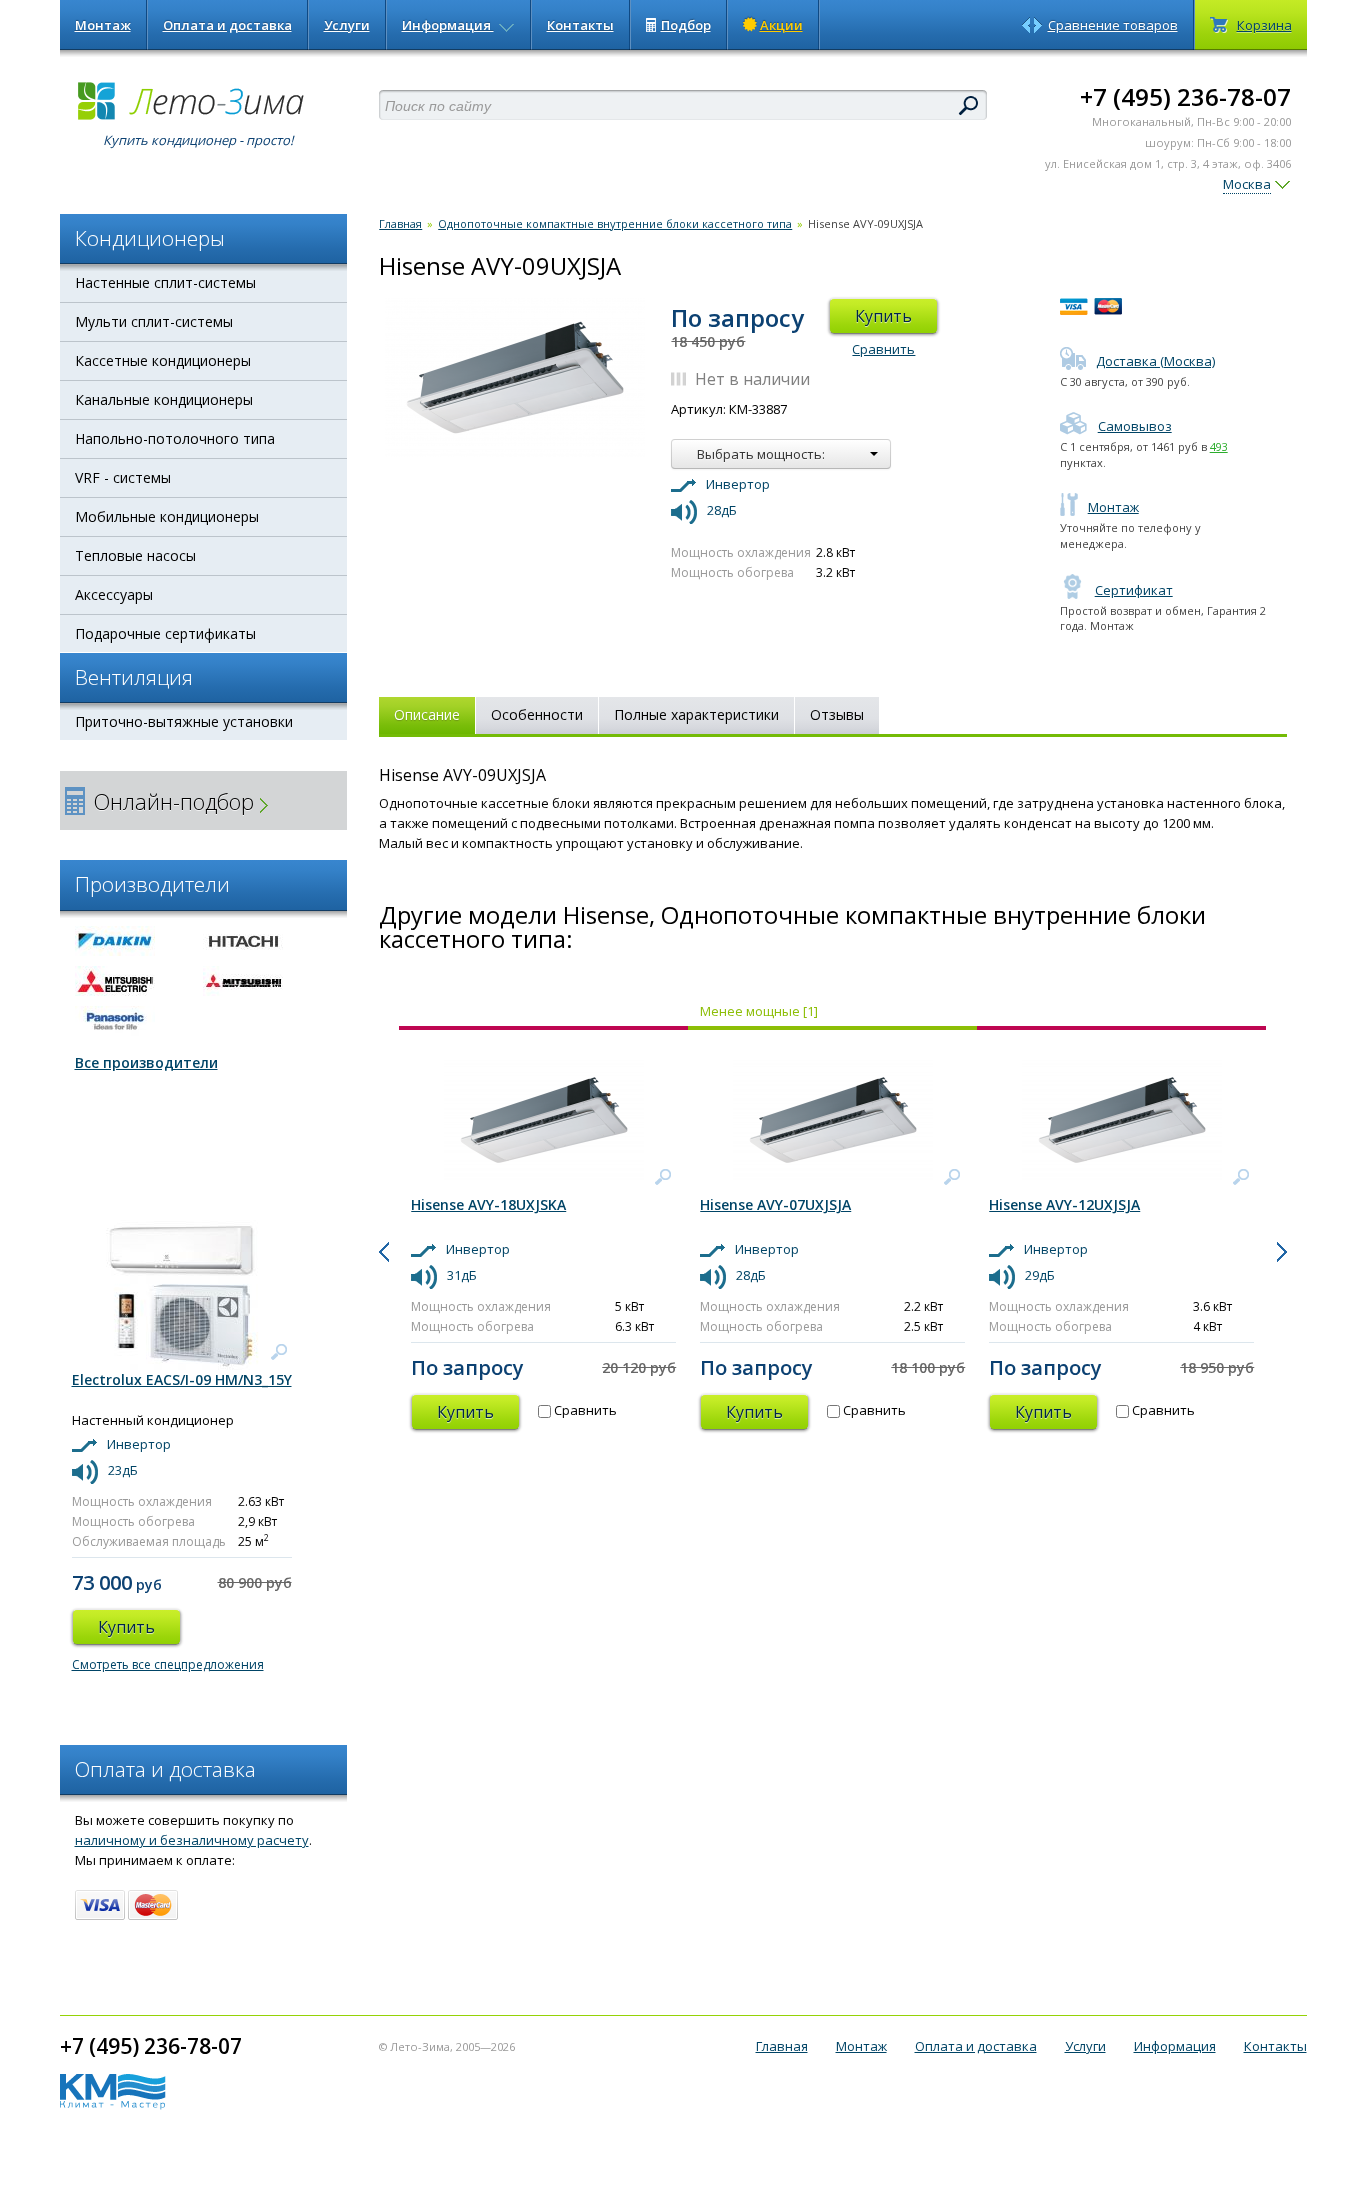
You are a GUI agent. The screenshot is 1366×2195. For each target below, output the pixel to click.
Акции (781, 25)
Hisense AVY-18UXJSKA (488, 1204)
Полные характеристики (696, 714)
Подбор (686, 25)
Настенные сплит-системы (165, 282)
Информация (448, 25)
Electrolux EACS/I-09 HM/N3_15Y (182, 1379)
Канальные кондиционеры (164, 399)
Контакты (580, 25)
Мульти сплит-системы (154, 321)
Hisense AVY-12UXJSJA (1064, 1204)
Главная (400, 223)
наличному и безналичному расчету (192, 1840)
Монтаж (103, 25)
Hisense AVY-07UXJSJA (775, 1204)
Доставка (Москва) (1155, 361)
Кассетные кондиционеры (163, 360)
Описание (427, 714)
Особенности (537, 714)
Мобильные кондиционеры (167, 516)
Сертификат (1134, 590)
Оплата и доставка (227, 25)
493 (1219, 446)
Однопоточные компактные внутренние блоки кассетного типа (615, 223)
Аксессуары (114, 594)
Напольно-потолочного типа (175, 438)
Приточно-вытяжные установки (184, 721)
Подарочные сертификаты (165, 633)
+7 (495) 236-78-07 (1185, 96)
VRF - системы (123, 477)
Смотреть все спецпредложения (168, 1664)
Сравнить (883, 349)
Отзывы (837, 714)
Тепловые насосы (135, 555)
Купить (883, 316)
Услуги (347, 25)
